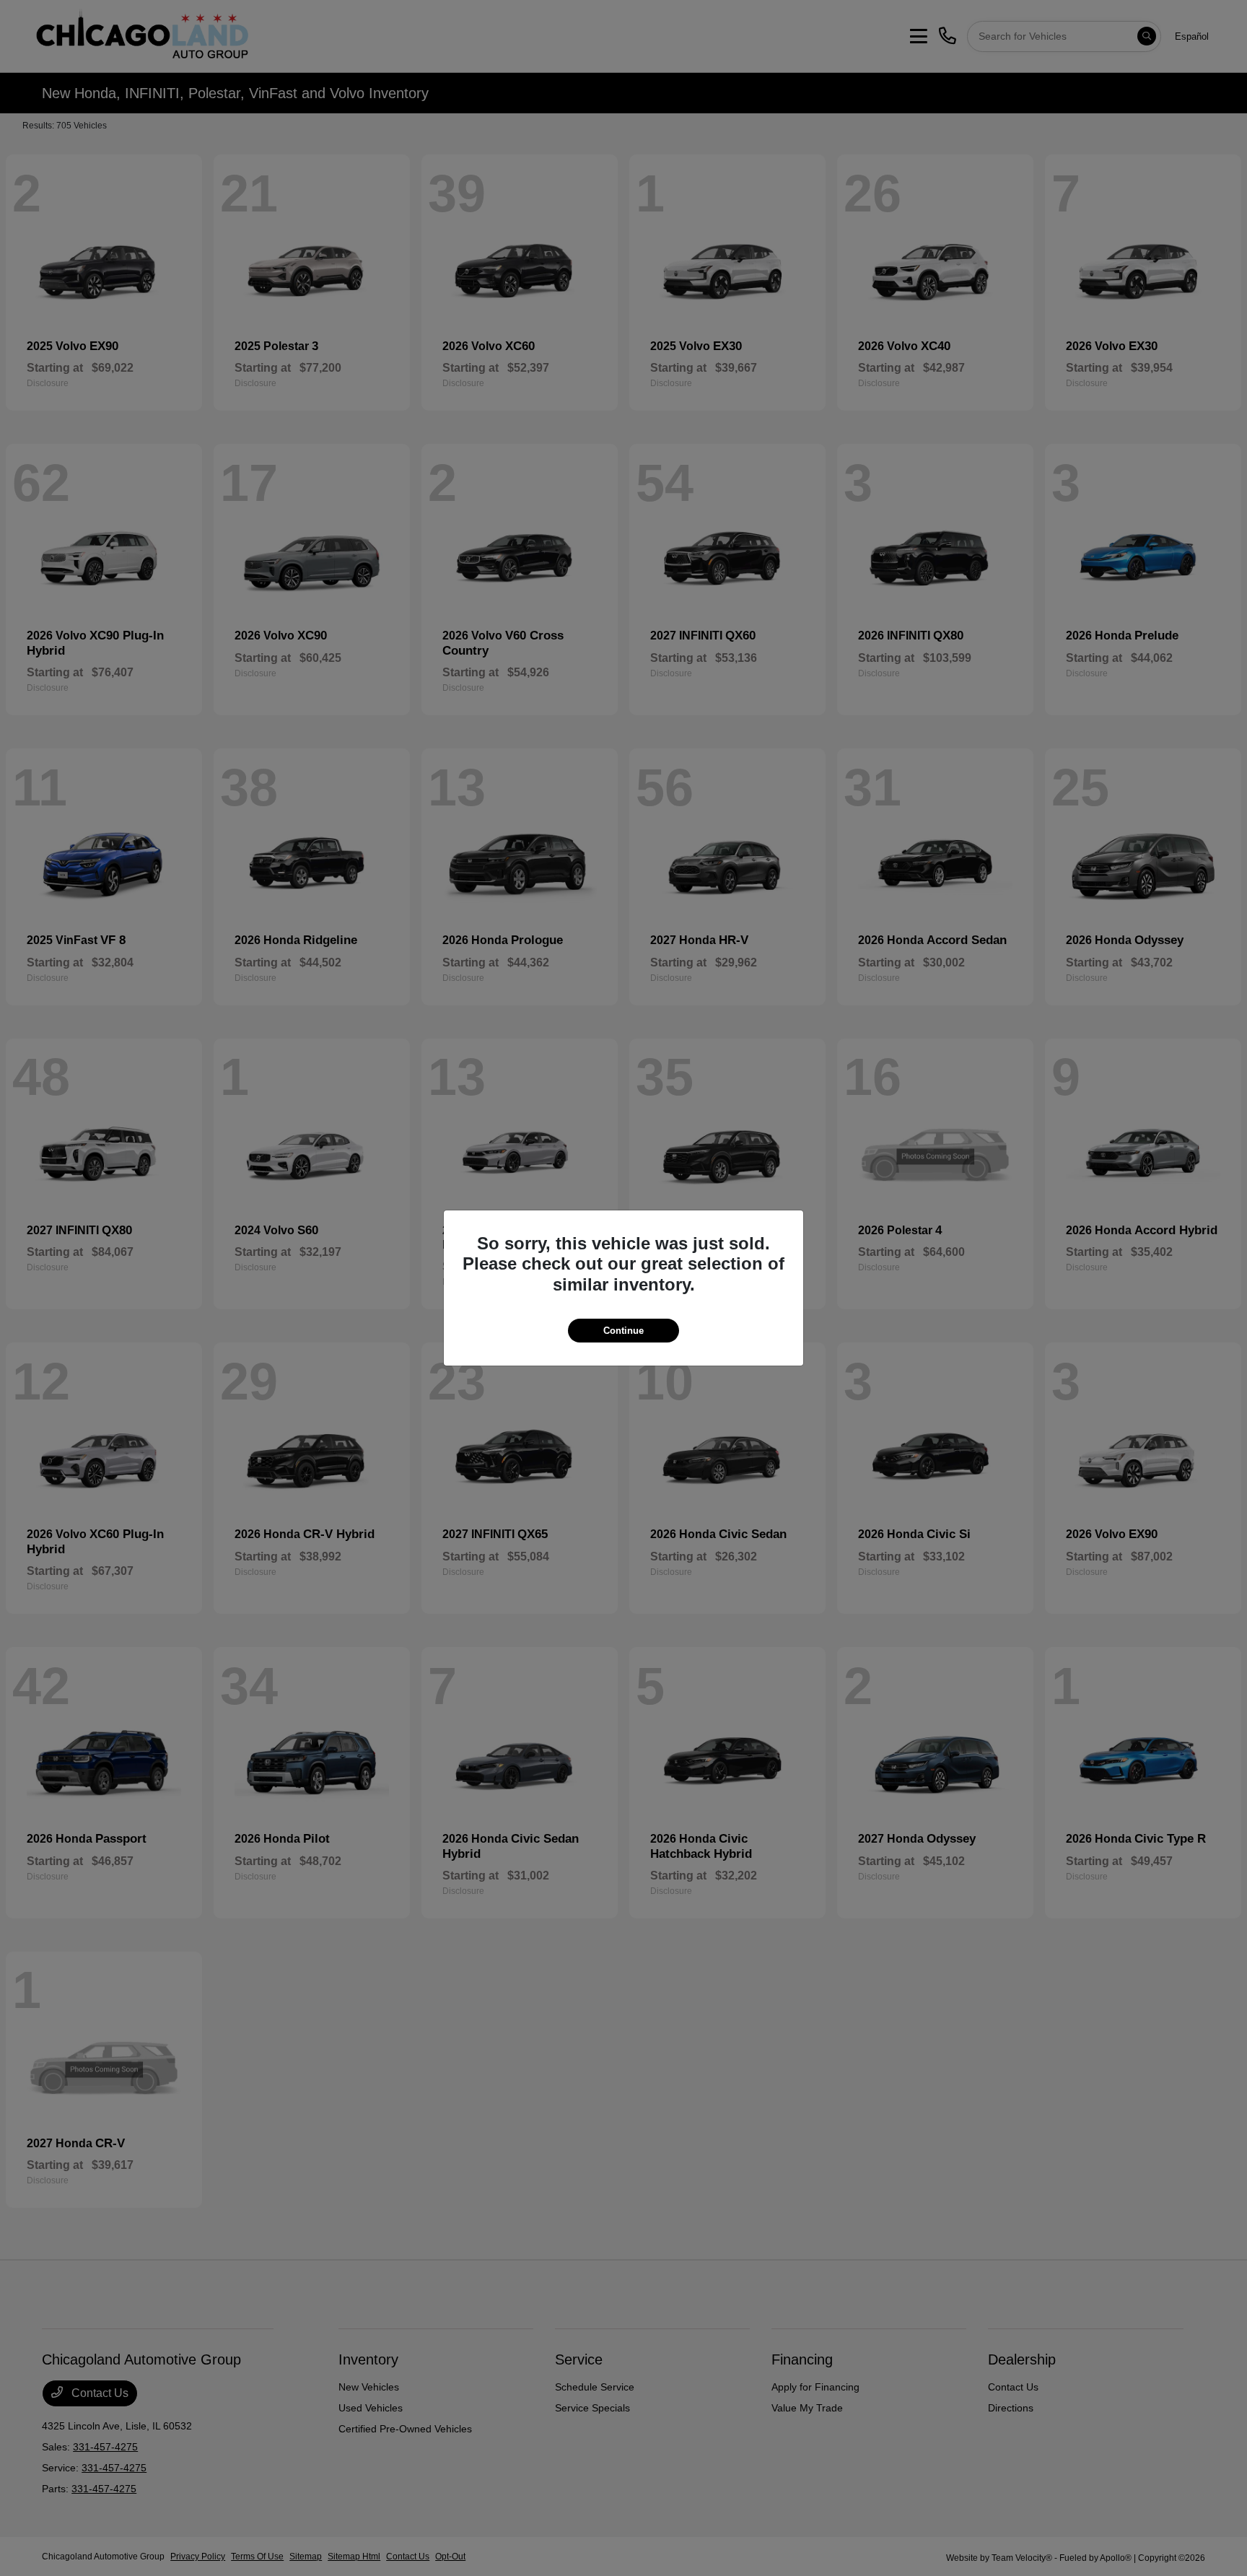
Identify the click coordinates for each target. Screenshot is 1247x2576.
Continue (623, 1331)
